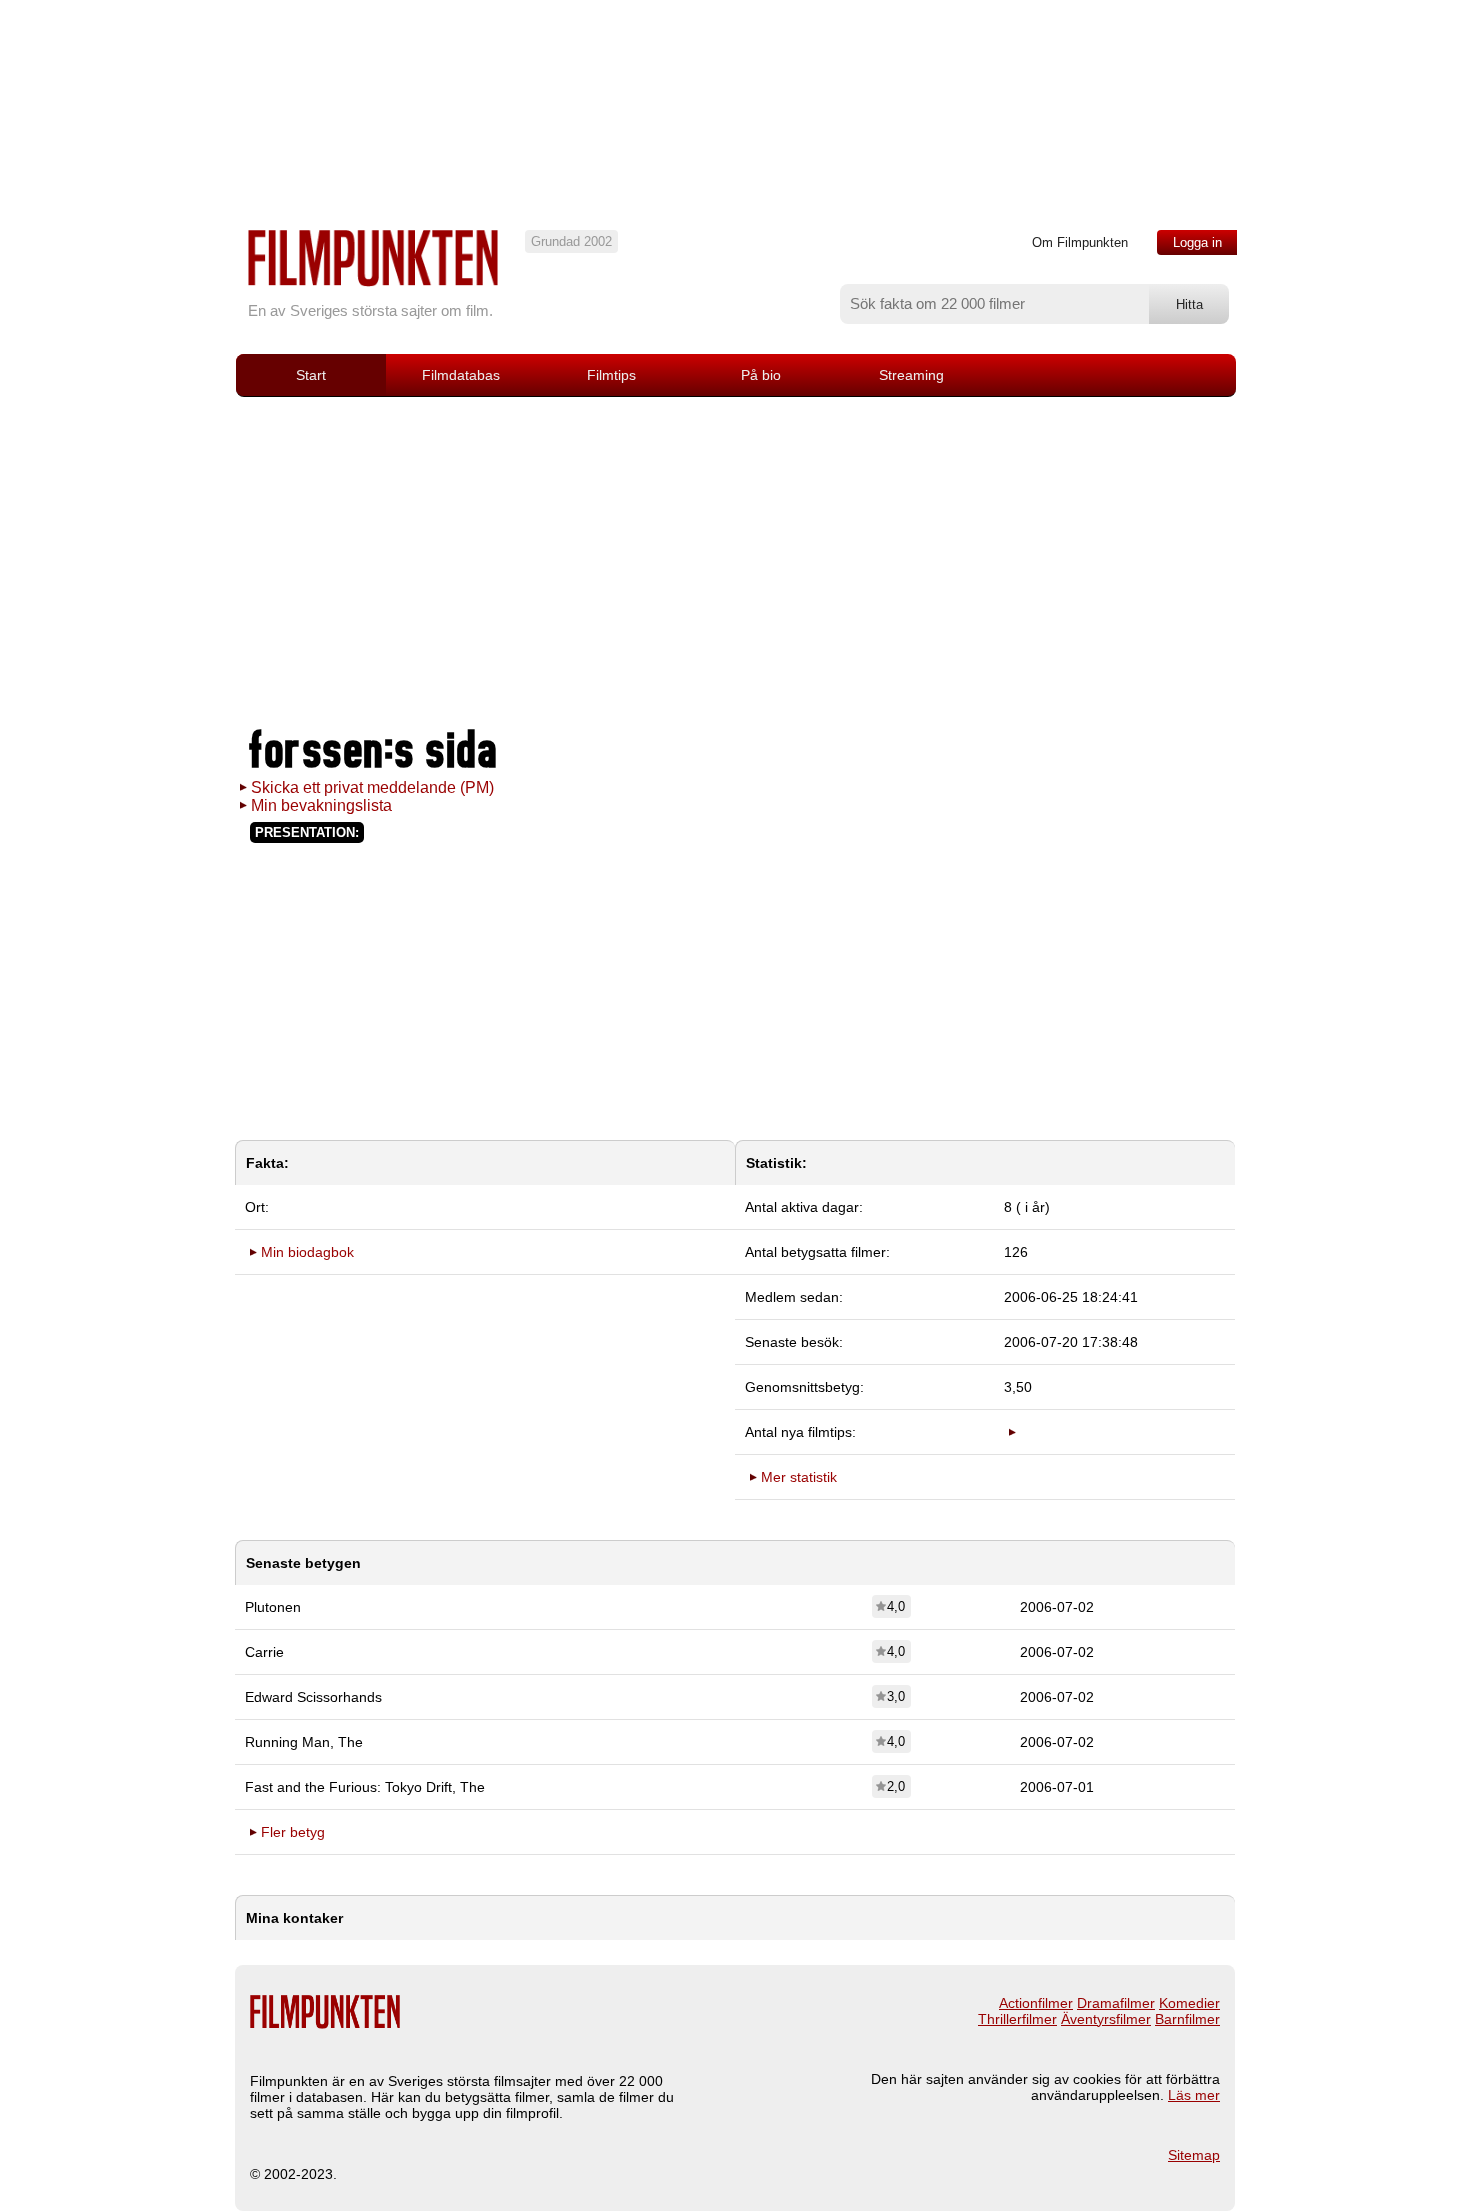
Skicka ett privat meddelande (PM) (372, 787)
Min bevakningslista (321, 805)
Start (311, 375)
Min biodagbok (307, 1252)
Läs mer (1194, 2095)
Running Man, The (304, 1742)
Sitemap (1194, 2155)
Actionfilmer (1036, 2003)
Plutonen (273, 1607)
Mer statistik (799, 1477)
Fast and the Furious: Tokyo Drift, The (365, 1787)
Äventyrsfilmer (1106, 2019)
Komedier (1189, 2003)
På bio (761, 375)
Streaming (911, 375)
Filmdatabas (461, 375)
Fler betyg (293, 1832)
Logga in (1197, 242)
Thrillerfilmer (1017, 2019)
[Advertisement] (735, 562)
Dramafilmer (1116, 2003)
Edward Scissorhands (313, 1697)
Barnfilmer (1187, 2019)
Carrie (264, 1652)
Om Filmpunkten (1080, 242)
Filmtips (611, 375)
